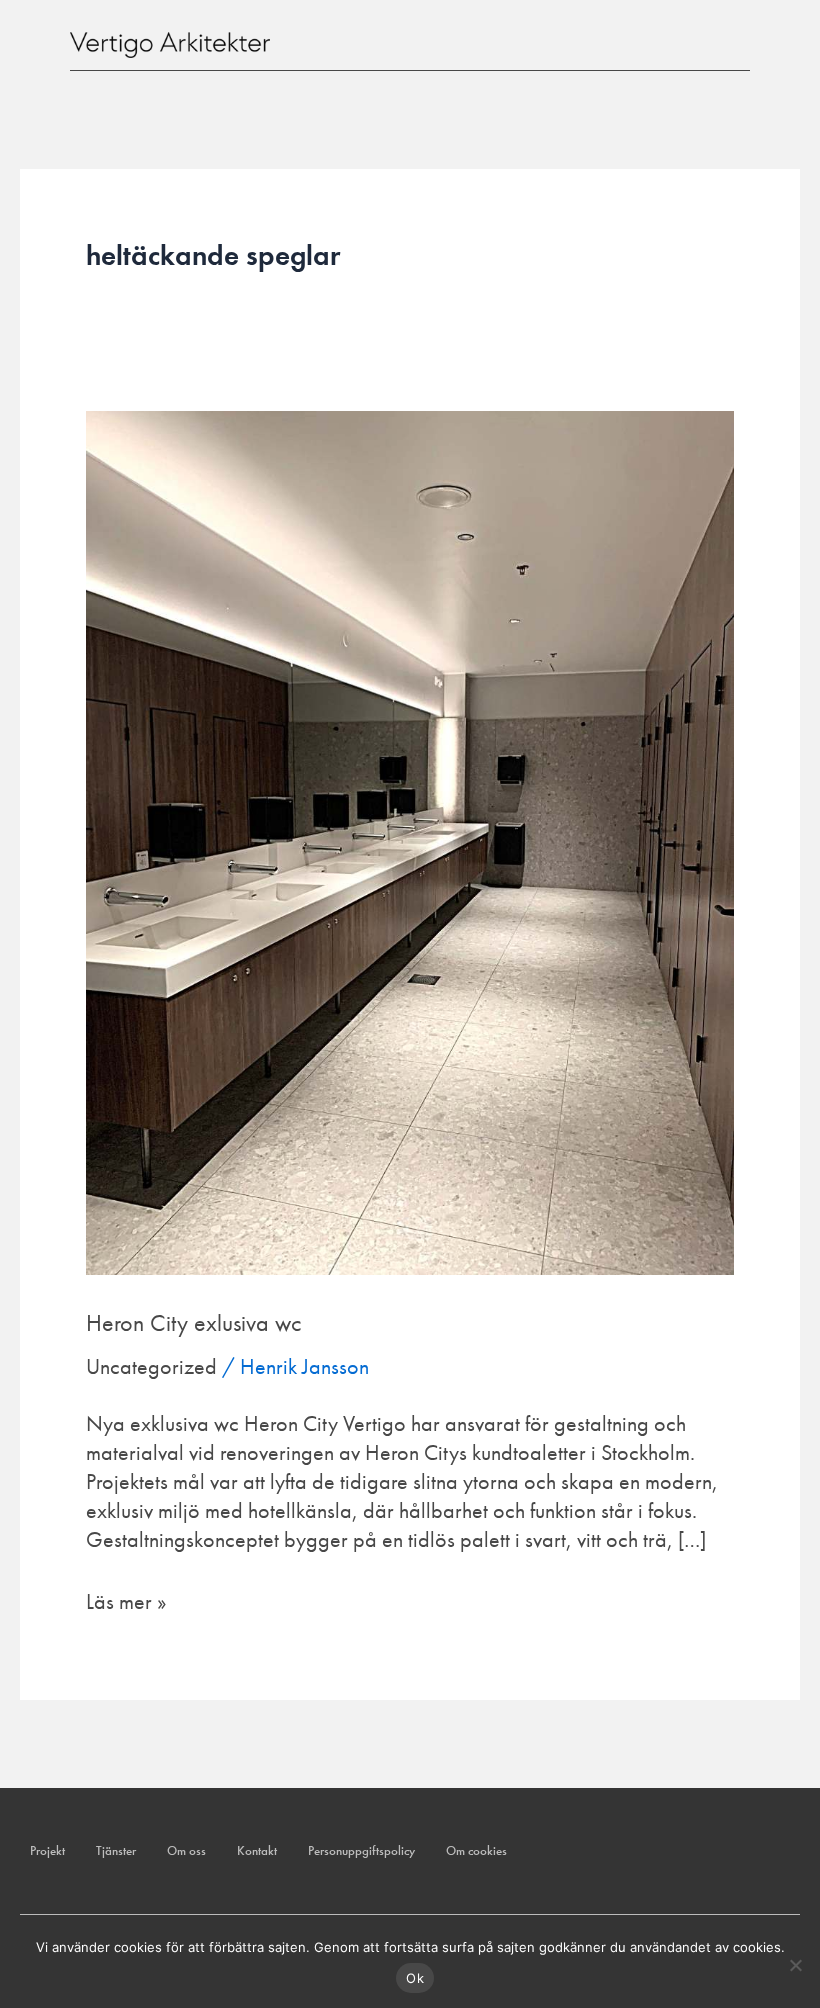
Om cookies (476, 1850)
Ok (415, 1978)
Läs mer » (126, 1601)
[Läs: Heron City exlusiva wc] (410, 840)
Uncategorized (151, 1366)
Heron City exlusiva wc (194, 1323)
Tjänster (116, 1850)
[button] (733, 40)
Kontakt (257, 1850)
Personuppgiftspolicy (361, 1850)
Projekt (47, 1850)
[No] (795, 1965)
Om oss (186, 1850)
